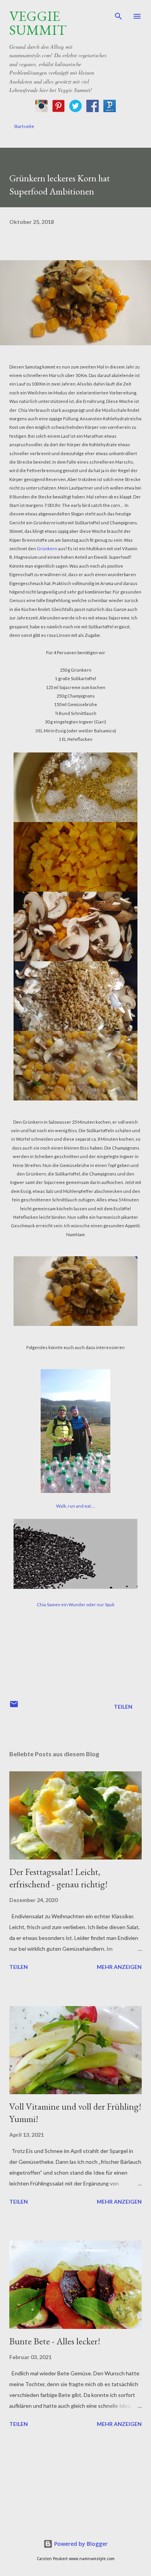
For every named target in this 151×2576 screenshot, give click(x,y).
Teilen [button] (123, 1707)
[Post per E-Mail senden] (14, 1707)
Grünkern (47, 548)
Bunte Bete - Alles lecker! (55, 2341)
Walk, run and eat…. (75, 1506)
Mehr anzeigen (119, 1967)
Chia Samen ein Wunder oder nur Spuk (76, 1604)
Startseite (24, 126)
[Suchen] (118, 14)
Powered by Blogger (80, 2544)
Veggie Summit (38, 23)
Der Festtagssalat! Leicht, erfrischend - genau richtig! (58, 1878)
